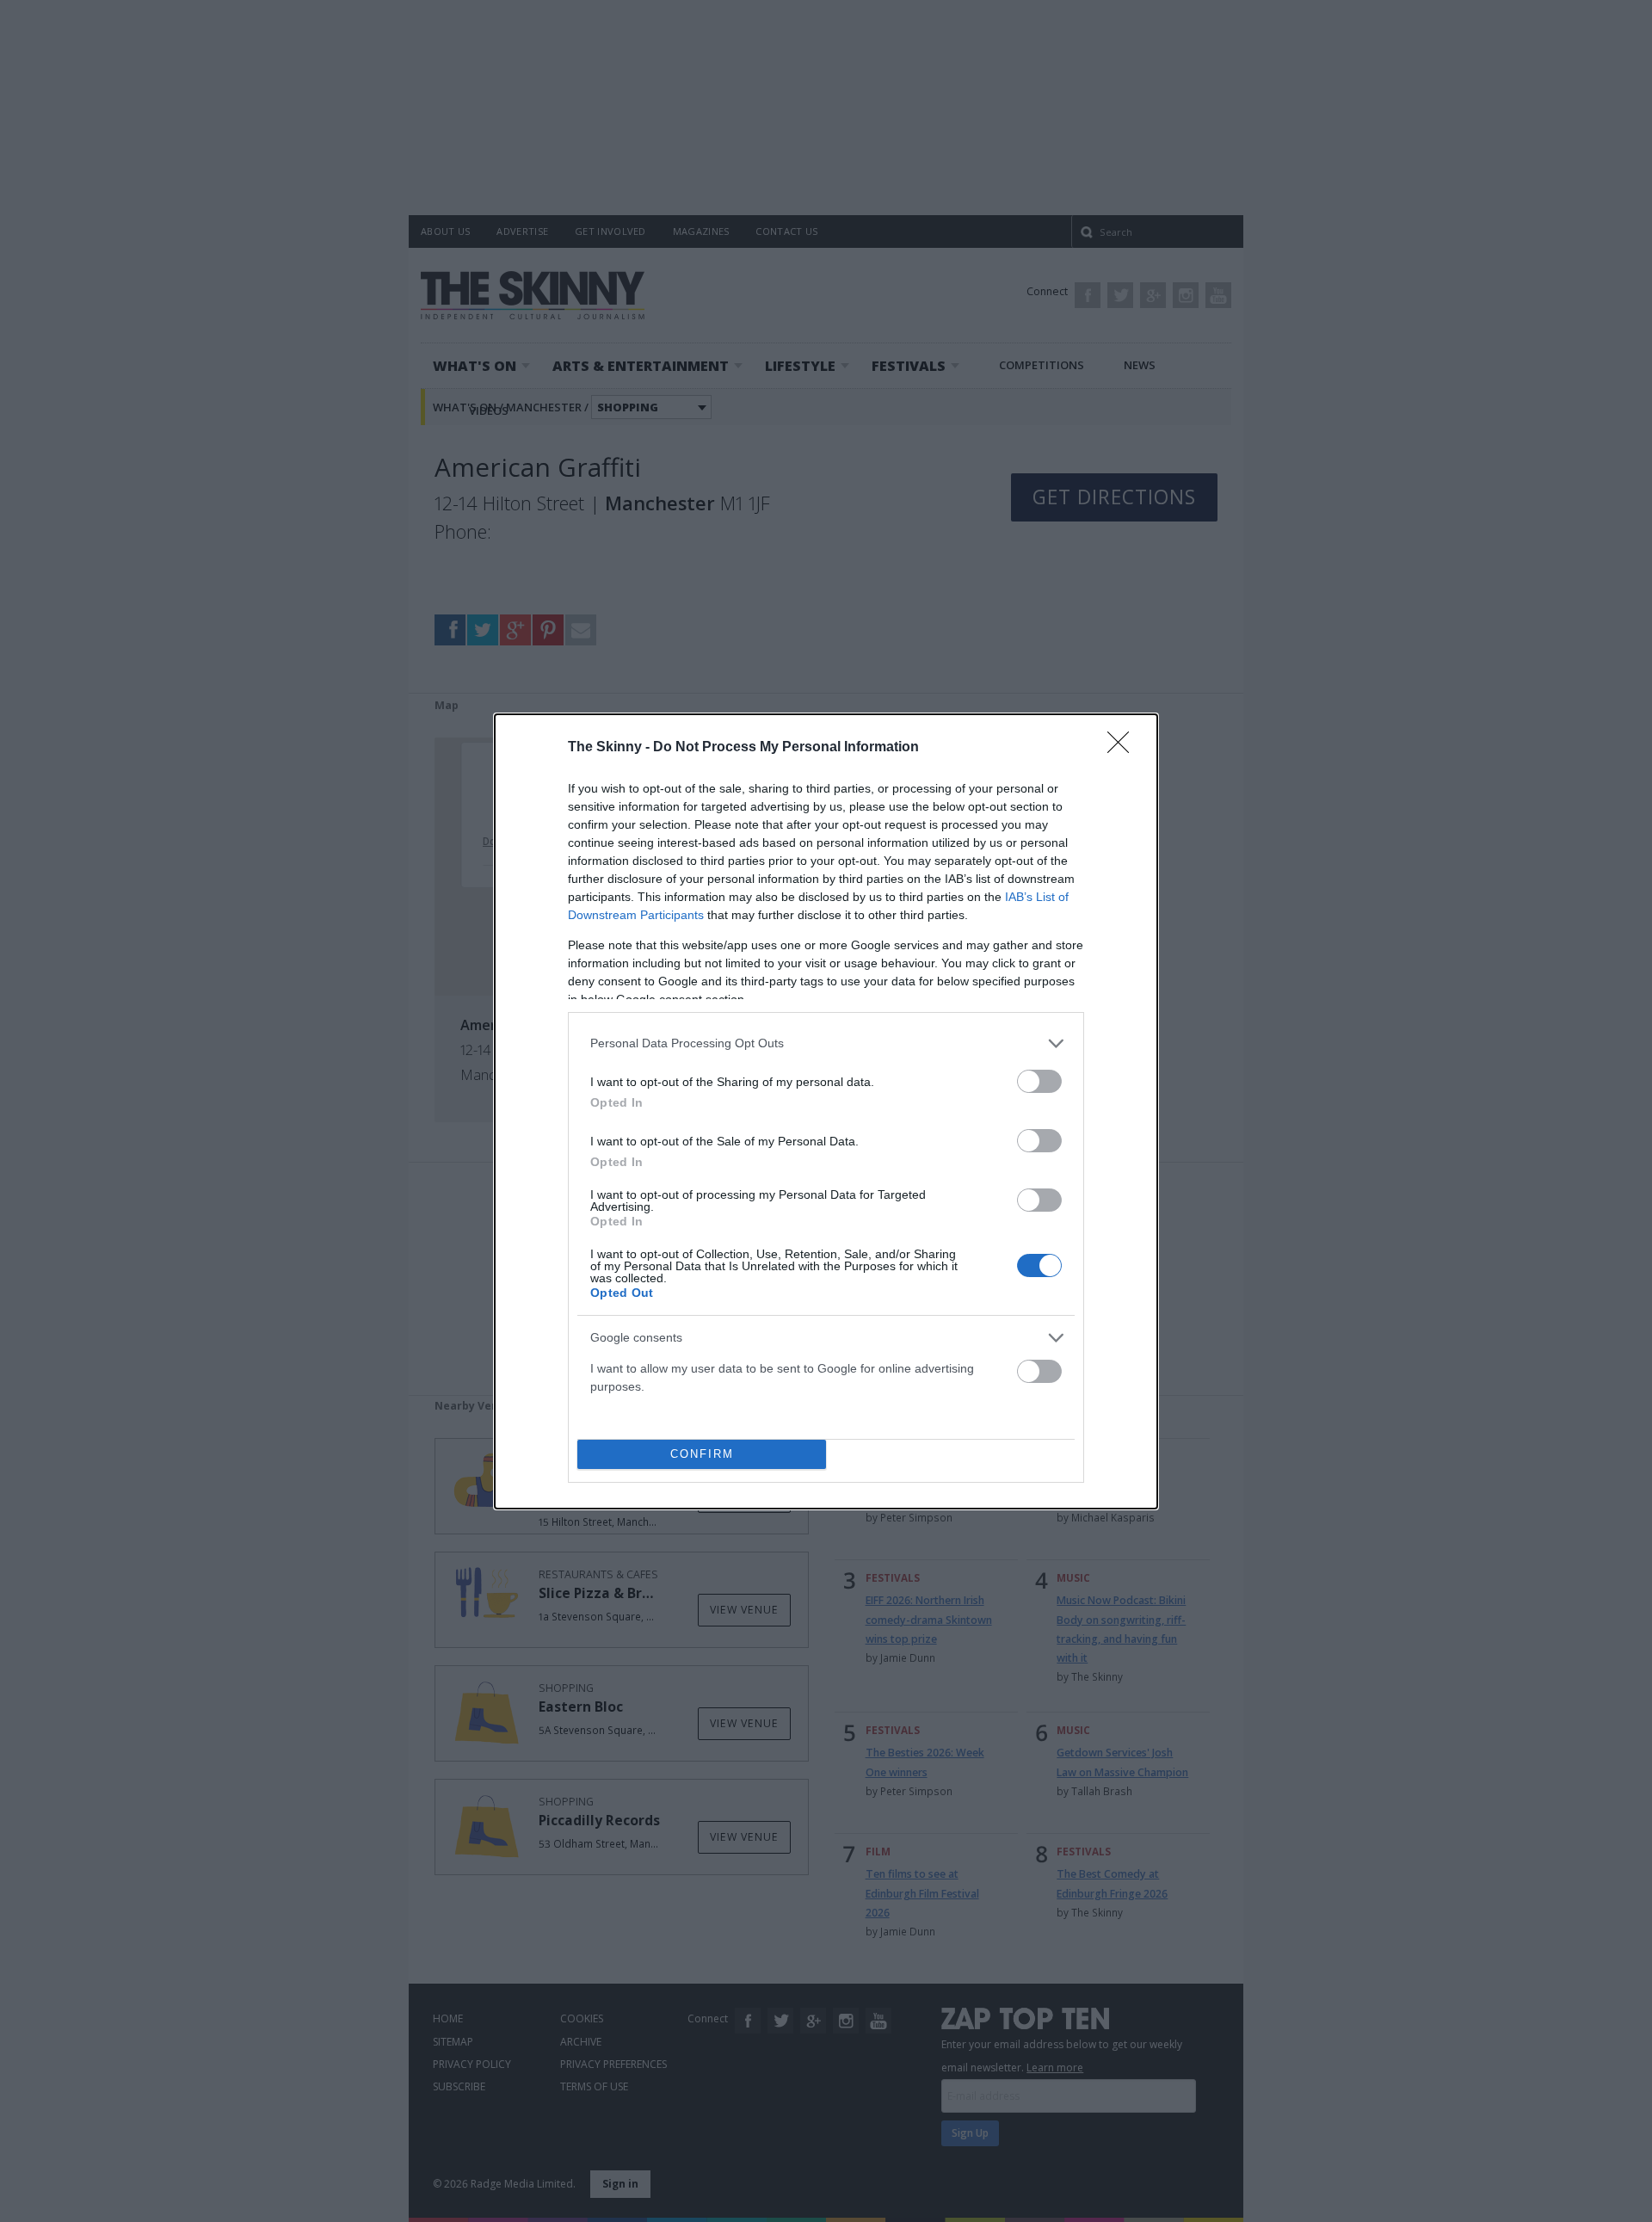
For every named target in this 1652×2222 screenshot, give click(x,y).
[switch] (1039, 1081)
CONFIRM (702, 1454)
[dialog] (826, 1111)
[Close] (1124, 748)
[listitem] (826, 1043)
